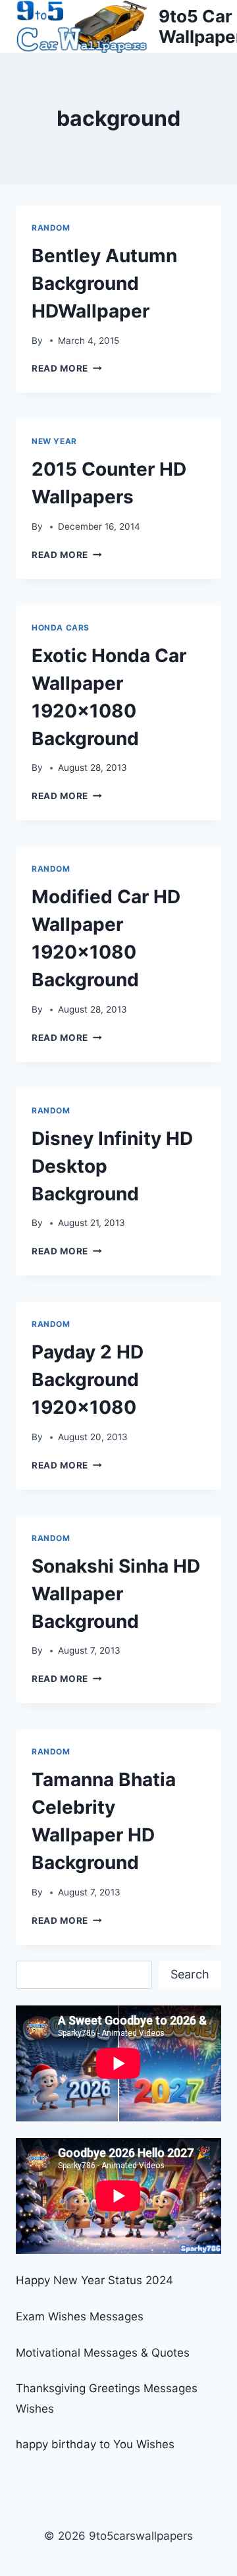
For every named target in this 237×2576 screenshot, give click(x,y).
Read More (67, 368)
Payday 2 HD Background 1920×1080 (88, 1380)
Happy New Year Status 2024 (94, 2280)
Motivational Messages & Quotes (103, 2353)
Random (51, 228)
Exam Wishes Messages (80, 2316)
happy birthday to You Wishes (95, 2444)
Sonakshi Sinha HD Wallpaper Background (116, 1594)
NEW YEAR (54, 441)
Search (190, 1974)
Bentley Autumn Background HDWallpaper (104, 283)
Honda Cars (61, 628)
